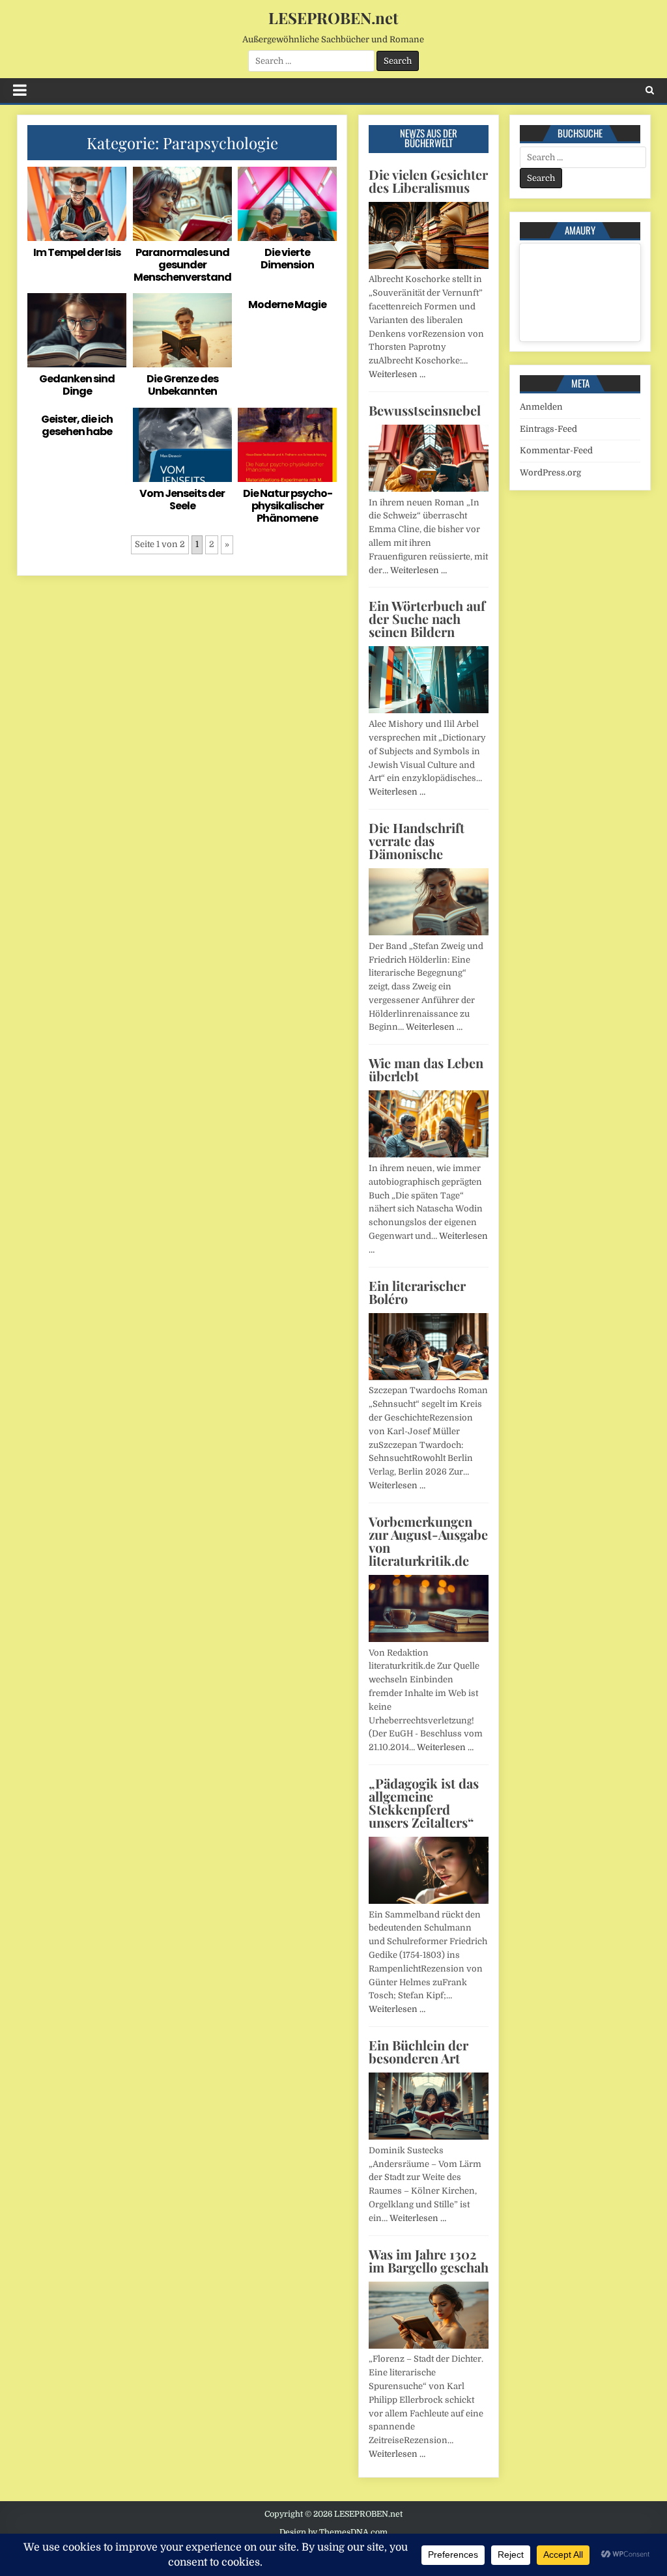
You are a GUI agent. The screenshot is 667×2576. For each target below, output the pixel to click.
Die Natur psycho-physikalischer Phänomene (288, 506)
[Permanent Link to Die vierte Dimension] (287, 204)
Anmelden (541, 407)
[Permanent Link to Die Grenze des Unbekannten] (182, 330)
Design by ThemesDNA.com (333, 2532)
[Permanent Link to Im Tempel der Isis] (77, 204)
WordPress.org (550, 473)
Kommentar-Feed (556, 450)
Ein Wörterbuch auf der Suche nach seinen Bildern (427, 618)
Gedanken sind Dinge (77, 385)
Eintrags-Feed (548, 429)
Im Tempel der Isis (77, 252)
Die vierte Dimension (287, 259)
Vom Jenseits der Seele (182, 500)
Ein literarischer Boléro (417, 1292)
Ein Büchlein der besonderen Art (419, 2051)
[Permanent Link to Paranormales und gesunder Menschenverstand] (182, 204)
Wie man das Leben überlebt (426, 1069)
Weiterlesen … (397, 374)
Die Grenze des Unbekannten (182, 385)
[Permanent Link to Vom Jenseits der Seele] (182, 445)
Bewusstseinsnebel (425, 410)
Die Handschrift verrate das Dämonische (417, 841)
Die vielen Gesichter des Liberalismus (428, 181)
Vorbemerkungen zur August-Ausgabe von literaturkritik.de (428, 1541)
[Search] (650, 90)
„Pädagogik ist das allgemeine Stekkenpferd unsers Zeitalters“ (424, 1803)
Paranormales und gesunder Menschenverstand (182, 265)
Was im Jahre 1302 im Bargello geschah (429, 2260)
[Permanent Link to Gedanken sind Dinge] (77, 330)
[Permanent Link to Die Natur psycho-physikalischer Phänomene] (287, 445)
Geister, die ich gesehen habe (77, 425)
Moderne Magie (287, 304)
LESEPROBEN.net (333, 18)
